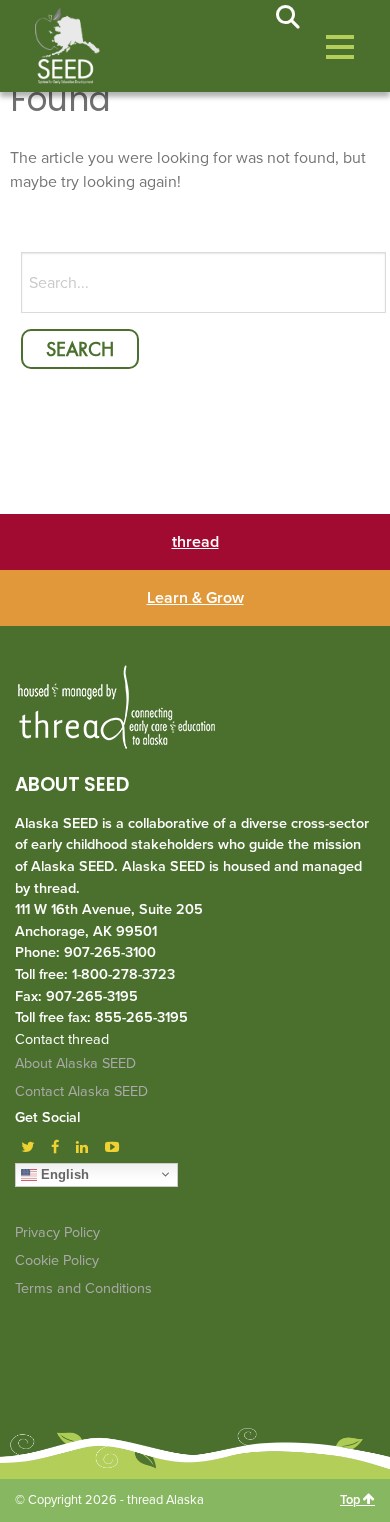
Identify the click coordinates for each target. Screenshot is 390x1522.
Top (351, 1500)
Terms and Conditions (83, 1288)
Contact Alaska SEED (81, 1091)
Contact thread (62, 1039)
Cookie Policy (57, 1260)
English (63, 1173)
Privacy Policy (57, 1232)
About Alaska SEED (75, 1063)
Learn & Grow (195, 598)
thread (195, 542)
